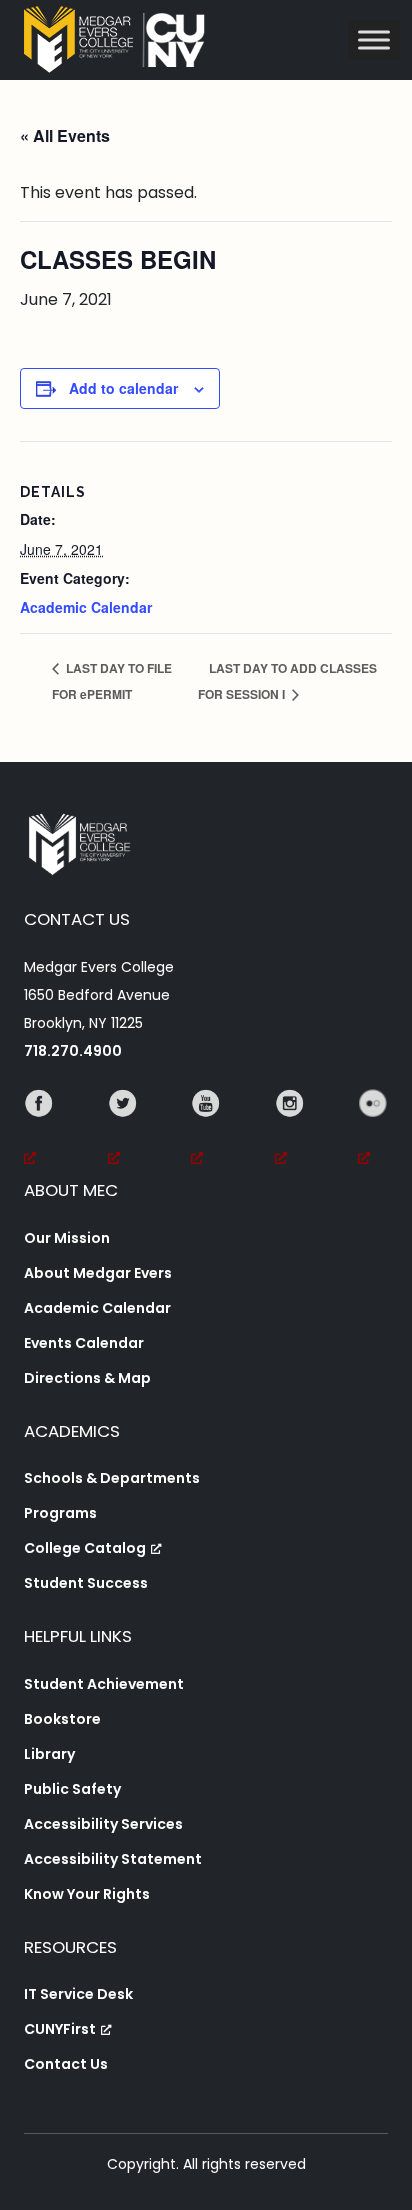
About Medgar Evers (98, 1273)
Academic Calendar (86, 607)
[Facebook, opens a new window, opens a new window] (39, 1131)
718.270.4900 (73, 1051)
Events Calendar (84, 1343)
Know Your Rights (87, 1894)
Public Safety (72, 1789)
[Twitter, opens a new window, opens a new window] (123, 1131)
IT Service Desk (78, 1994)
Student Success (86, 1583)
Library (49, 1754)
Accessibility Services (103, 1824)
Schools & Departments (112, 1478)
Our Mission (67, 1238)
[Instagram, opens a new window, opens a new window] (290, 1131)
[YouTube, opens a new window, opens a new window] (206, 1131)
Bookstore (62, 1719)
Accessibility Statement (113, 1859)
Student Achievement (104, 1684)
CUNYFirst (60, 2029)
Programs (60, 1513)
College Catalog (85, 1548)
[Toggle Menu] (374, 39)
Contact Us (66, 2064)
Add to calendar (123, 388)
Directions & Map (87, 1378)
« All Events (65, 135)
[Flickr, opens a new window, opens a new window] (373, 1131)
